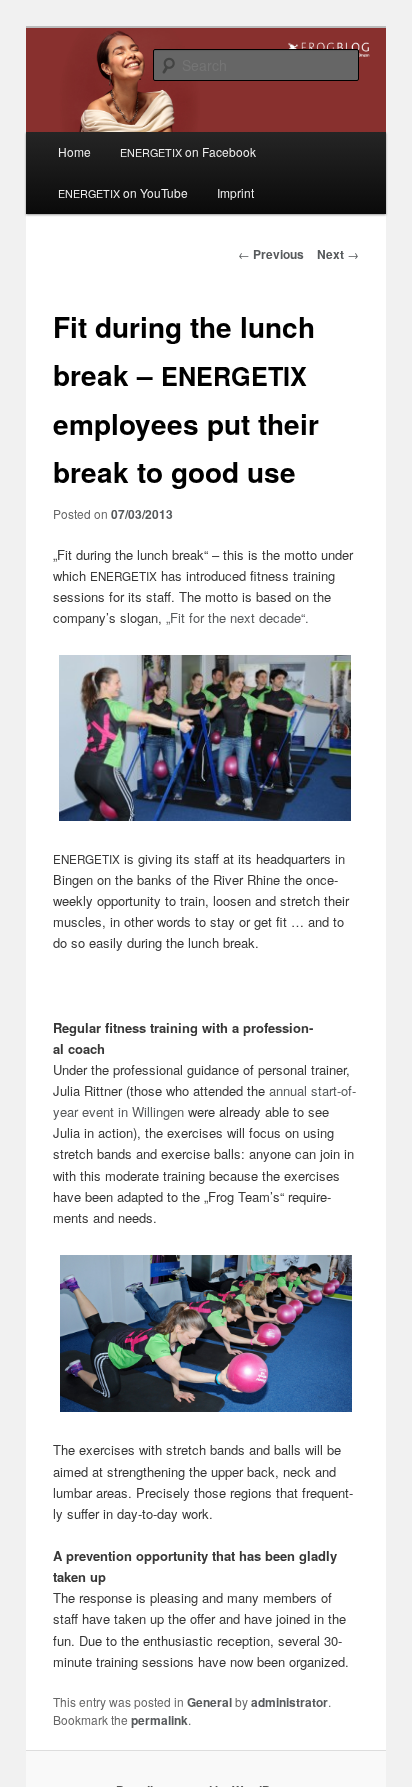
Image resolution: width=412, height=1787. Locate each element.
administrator (289, 1702)
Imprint (235, 192)
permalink (159, 1720)
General (209, 1702)
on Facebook (188, 151)
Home (74, 151)
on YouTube (123, 192)
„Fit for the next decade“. (237, 617)
